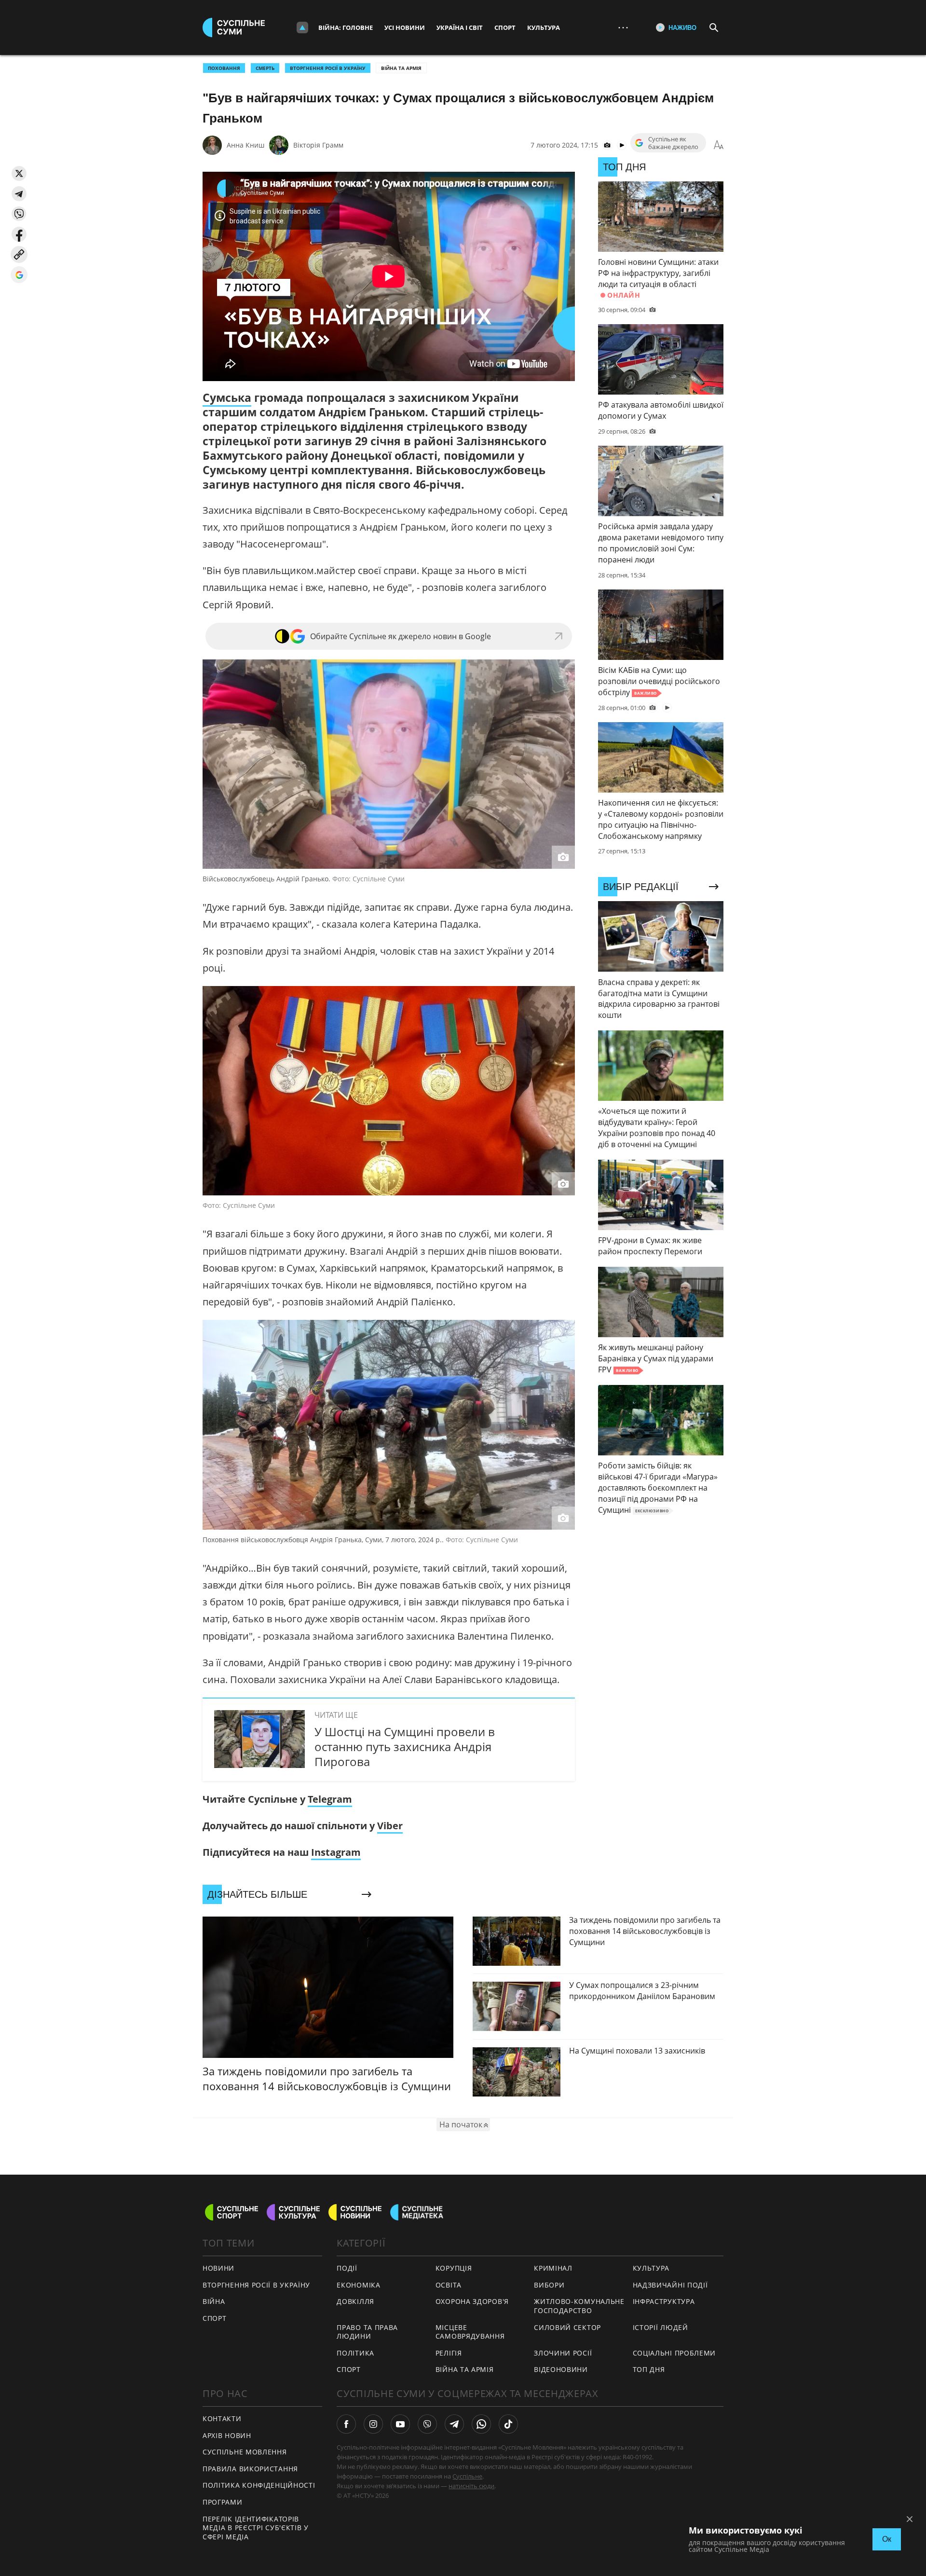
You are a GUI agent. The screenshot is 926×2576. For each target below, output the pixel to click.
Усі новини (405, 27)
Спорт (505, 27)
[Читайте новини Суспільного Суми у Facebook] (346, 2424)
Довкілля (355, 2301)
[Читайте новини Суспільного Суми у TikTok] (508, 2424)
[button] (19, 173)
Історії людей (660, 2327)
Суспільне (467, 2476)
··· (623, 27)
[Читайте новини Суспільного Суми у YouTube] (400, 2424)
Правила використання (250, 2469)
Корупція (454, 2268)
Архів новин (227, 2435)
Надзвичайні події (670, 2285)
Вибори (549, 2285)
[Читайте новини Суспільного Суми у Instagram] (373, 2424)
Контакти (222, 2418)
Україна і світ (460, 27)
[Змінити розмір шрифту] (719, 145)
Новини (218, 2268)
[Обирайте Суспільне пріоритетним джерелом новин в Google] (19, 275)
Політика (355, 2353)
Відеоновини (561, 2369)
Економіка (358, 2285)
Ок (887, 2539)
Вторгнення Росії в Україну (328, 68)
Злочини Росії (563, 2353)
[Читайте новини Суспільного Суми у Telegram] (454, 2424)
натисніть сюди (471, 2486)
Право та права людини (367, 2332)
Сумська (227, 397)
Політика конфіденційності (259, 2485)
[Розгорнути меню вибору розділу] (302, 27)
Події (347, 2268)
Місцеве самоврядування (470, 2332)
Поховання (224, 68)
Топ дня (649, 2369)
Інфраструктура (664, 2301)
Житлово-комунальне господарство (579, 2306)
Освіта (449, 2285)
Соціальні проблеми (674, 2353)
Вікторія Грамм (318, 145)
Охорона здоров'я (472, 2301)
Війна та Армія (401, 68)
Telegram (330, 1799)
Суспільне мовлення (245, 2452)
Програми (223, 2502)
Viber (390, 1826)
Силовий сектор (567, 2327)
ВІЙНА (214, 2301)
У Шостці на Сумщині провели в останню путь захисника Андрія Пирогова (405, 1747)
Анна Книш (245, 145)
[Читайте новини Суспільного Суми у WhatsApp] (481, 2424)
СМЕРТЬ (265, 68)
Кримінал (553, 2268)
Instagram (336, 1852)
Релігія (449, 2353)
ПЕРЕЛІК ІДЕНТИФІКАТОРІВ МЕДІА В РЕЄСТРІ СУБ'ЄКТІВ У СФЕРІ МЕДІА (256, 2528)
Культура (544, 27)
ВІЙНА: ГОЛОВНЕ (346, 27)
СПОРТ (215, 2318)
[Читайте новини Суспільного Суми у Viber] (427, 2424)
